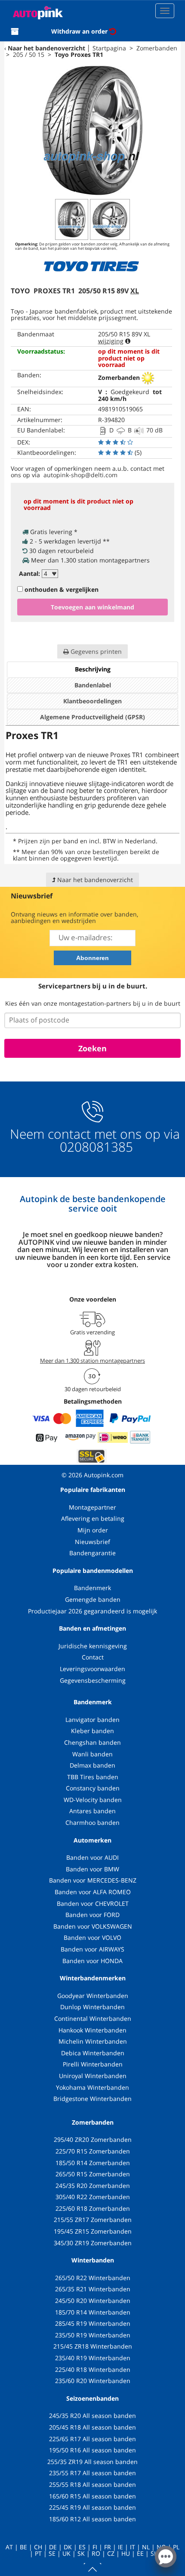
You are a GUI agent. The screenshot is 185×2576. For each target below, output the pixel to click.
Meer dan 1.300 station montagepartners (92, 1361)
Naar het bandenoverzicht (46, 48)
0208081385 (95, 1147)
